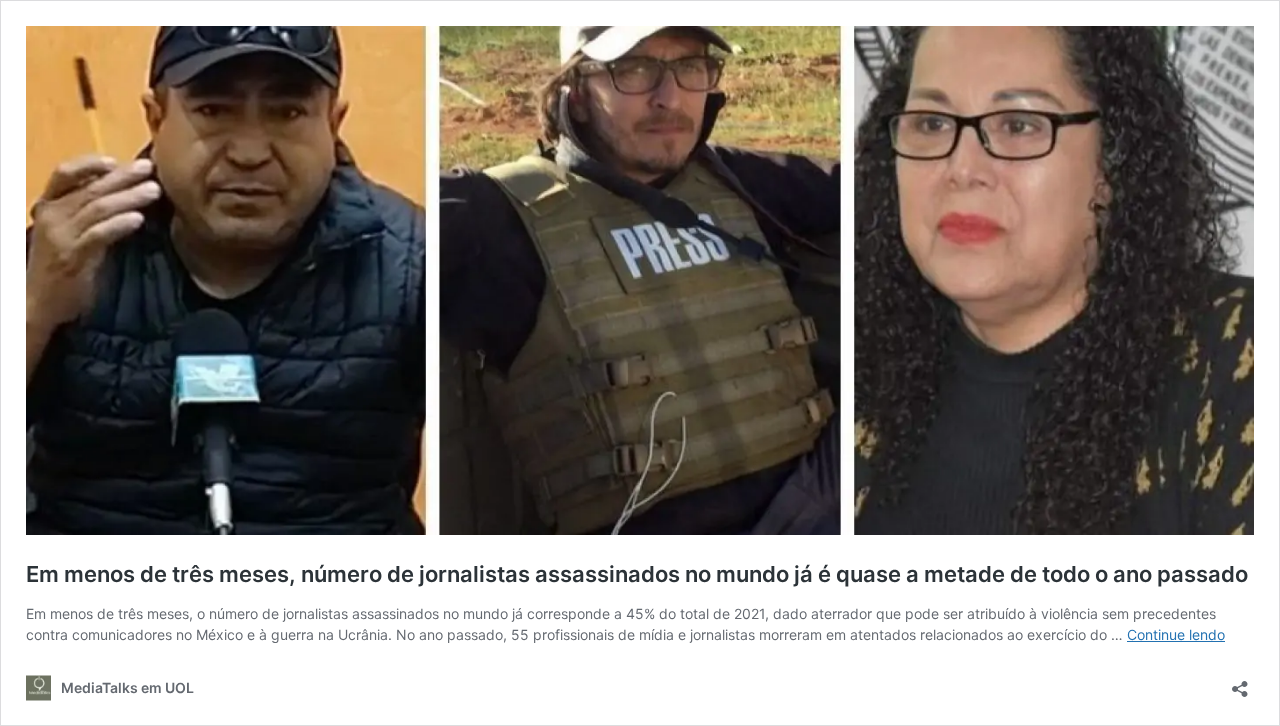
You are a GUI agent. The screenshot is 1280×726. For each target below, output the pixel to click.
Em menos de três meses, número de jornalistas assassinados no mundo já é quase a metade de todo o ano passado (637, 574)
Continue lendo (1176, 634)
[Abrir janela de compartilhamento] (1240, 682)
